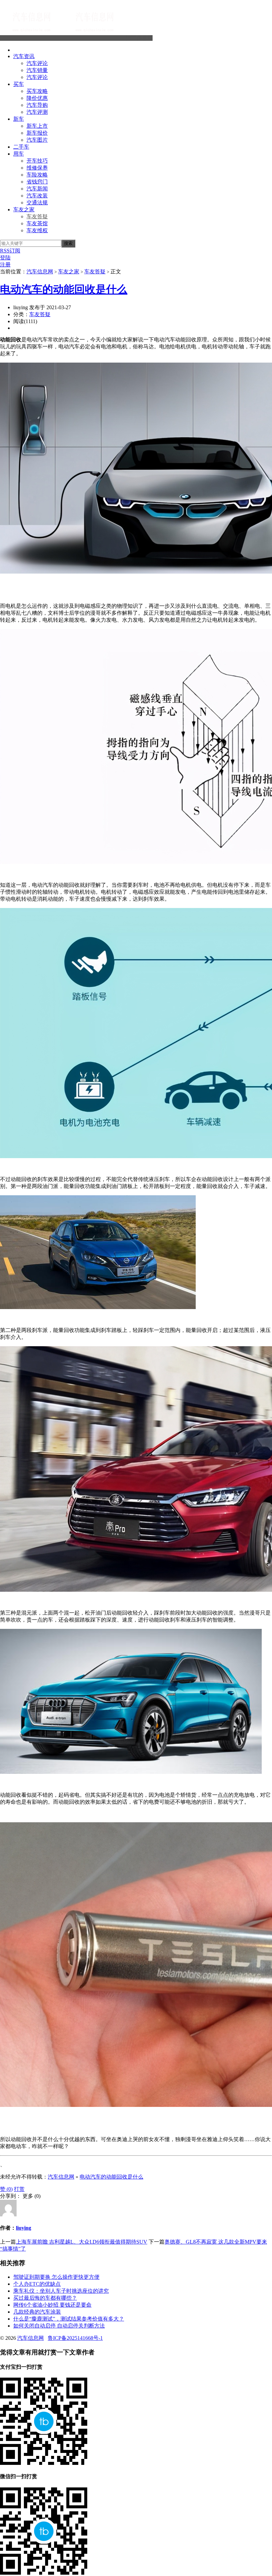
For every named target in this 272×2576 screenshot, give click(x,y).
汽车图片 (37, 140)
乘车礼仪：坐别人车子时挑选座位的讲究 (61, 2291)
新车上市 (37, 126)
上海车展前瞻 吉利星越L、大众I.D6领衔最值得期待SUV (82, 2242)
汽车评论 (37, 63)
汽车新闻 (37, 189)
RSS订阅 (10, 251)
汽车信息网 (139, 38)
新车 (19, 119)
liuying (24, 2228)
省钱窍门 (37, 182)
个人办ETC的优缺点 (37, 2284)
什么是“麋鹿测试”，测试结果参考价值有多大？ (69, 2319)
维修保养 (37, 168)
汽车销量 (37, 70)
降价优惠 (37, 98)
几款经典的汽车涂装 (37, 2312)
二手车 (21, 147)
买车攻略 (37, 91)
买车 (19, 84)
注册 (5, 265)
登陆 (5, 258)
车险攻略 (37, 175)
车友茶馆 (37, 223)
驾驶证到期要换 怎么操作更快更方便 (56, 2277)
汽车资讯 (24, 56)
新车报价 (37, 133)
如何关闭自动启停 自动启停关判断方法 (59, 2326)
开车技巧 (37, 161)
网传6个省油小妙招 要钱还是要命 (52, 2305)
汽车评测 (37, 112)
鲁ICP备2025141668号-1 (75, 2338)
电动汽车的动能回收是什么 (64, 289)
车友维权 (37, 230)
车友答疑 (37, 216)
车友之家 (24, 209)
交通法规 (37, 203)
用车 (19, 154)
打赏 (19, 2189)
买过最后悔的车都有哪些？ (45, 2298)
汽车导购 (37, 105)
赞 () (6, 2189)
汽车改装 (37, 196)
